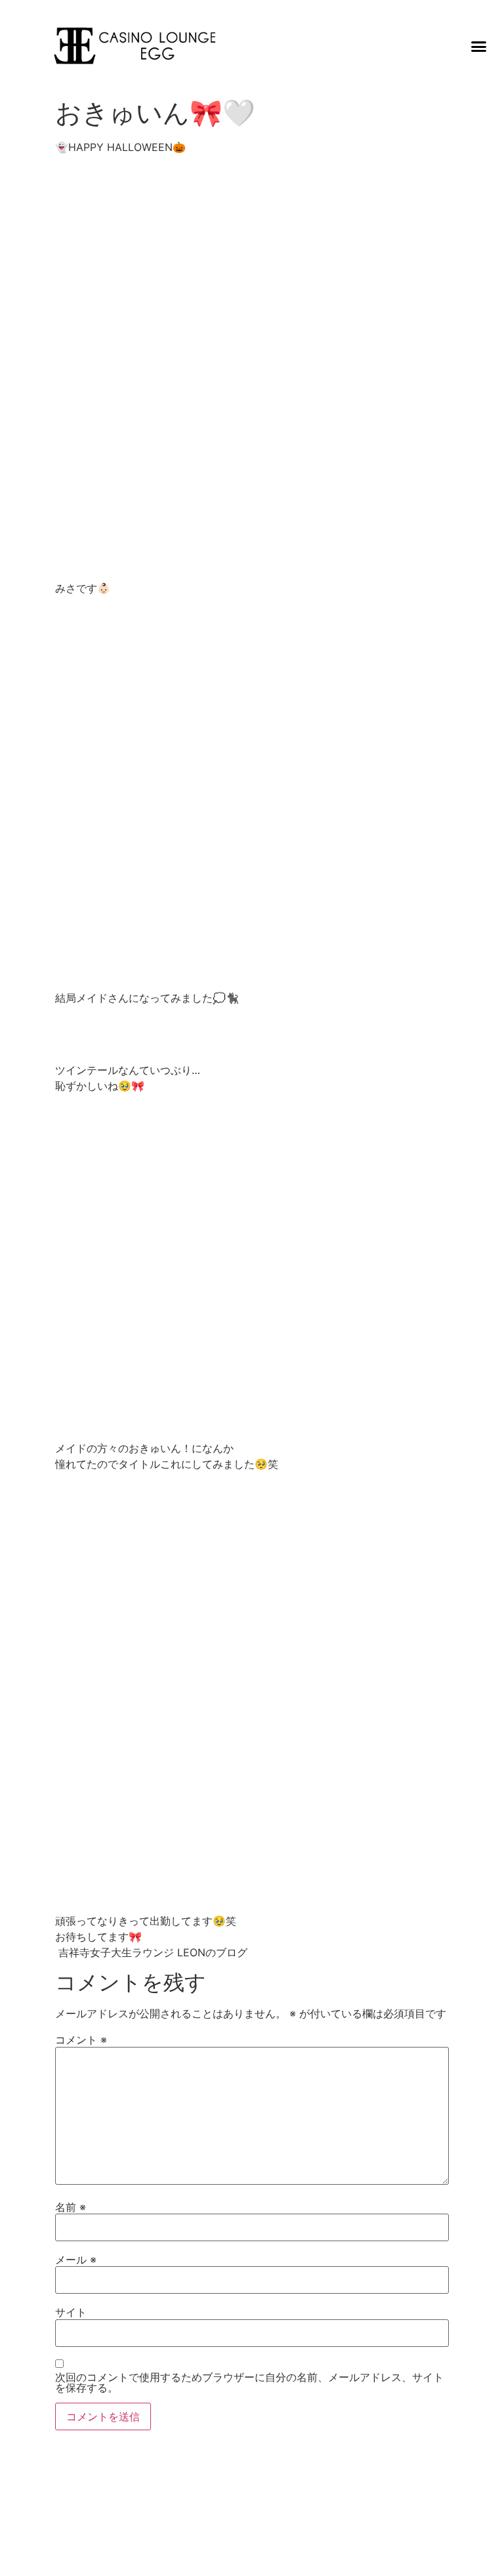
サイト (71, 2312)
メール (76, 2260)
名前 (71, 2207)
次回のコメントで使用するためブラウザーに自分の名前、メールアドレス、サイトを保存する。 (249, 2382)
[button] (479, 46)
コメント (81, 2040)
